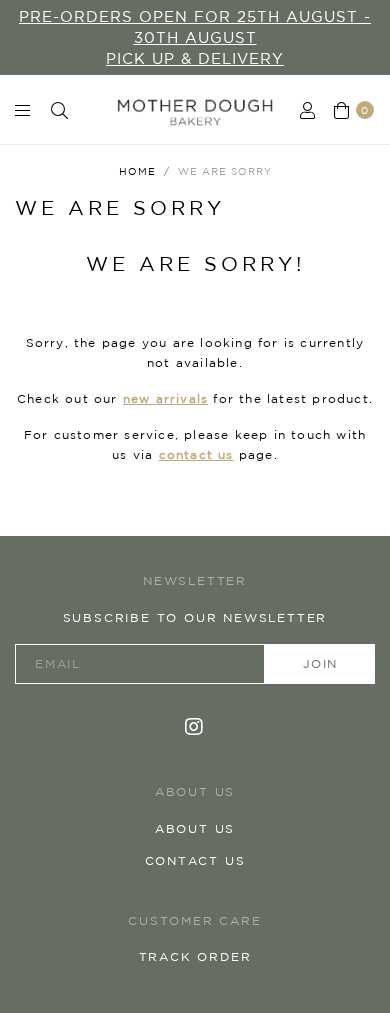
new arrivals (165, 398)
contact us (196, 454)
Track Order (195, 956)
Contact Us (195, 860)
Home (137, 171)
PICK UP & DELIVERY (195, 58)
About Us (195, 828)
